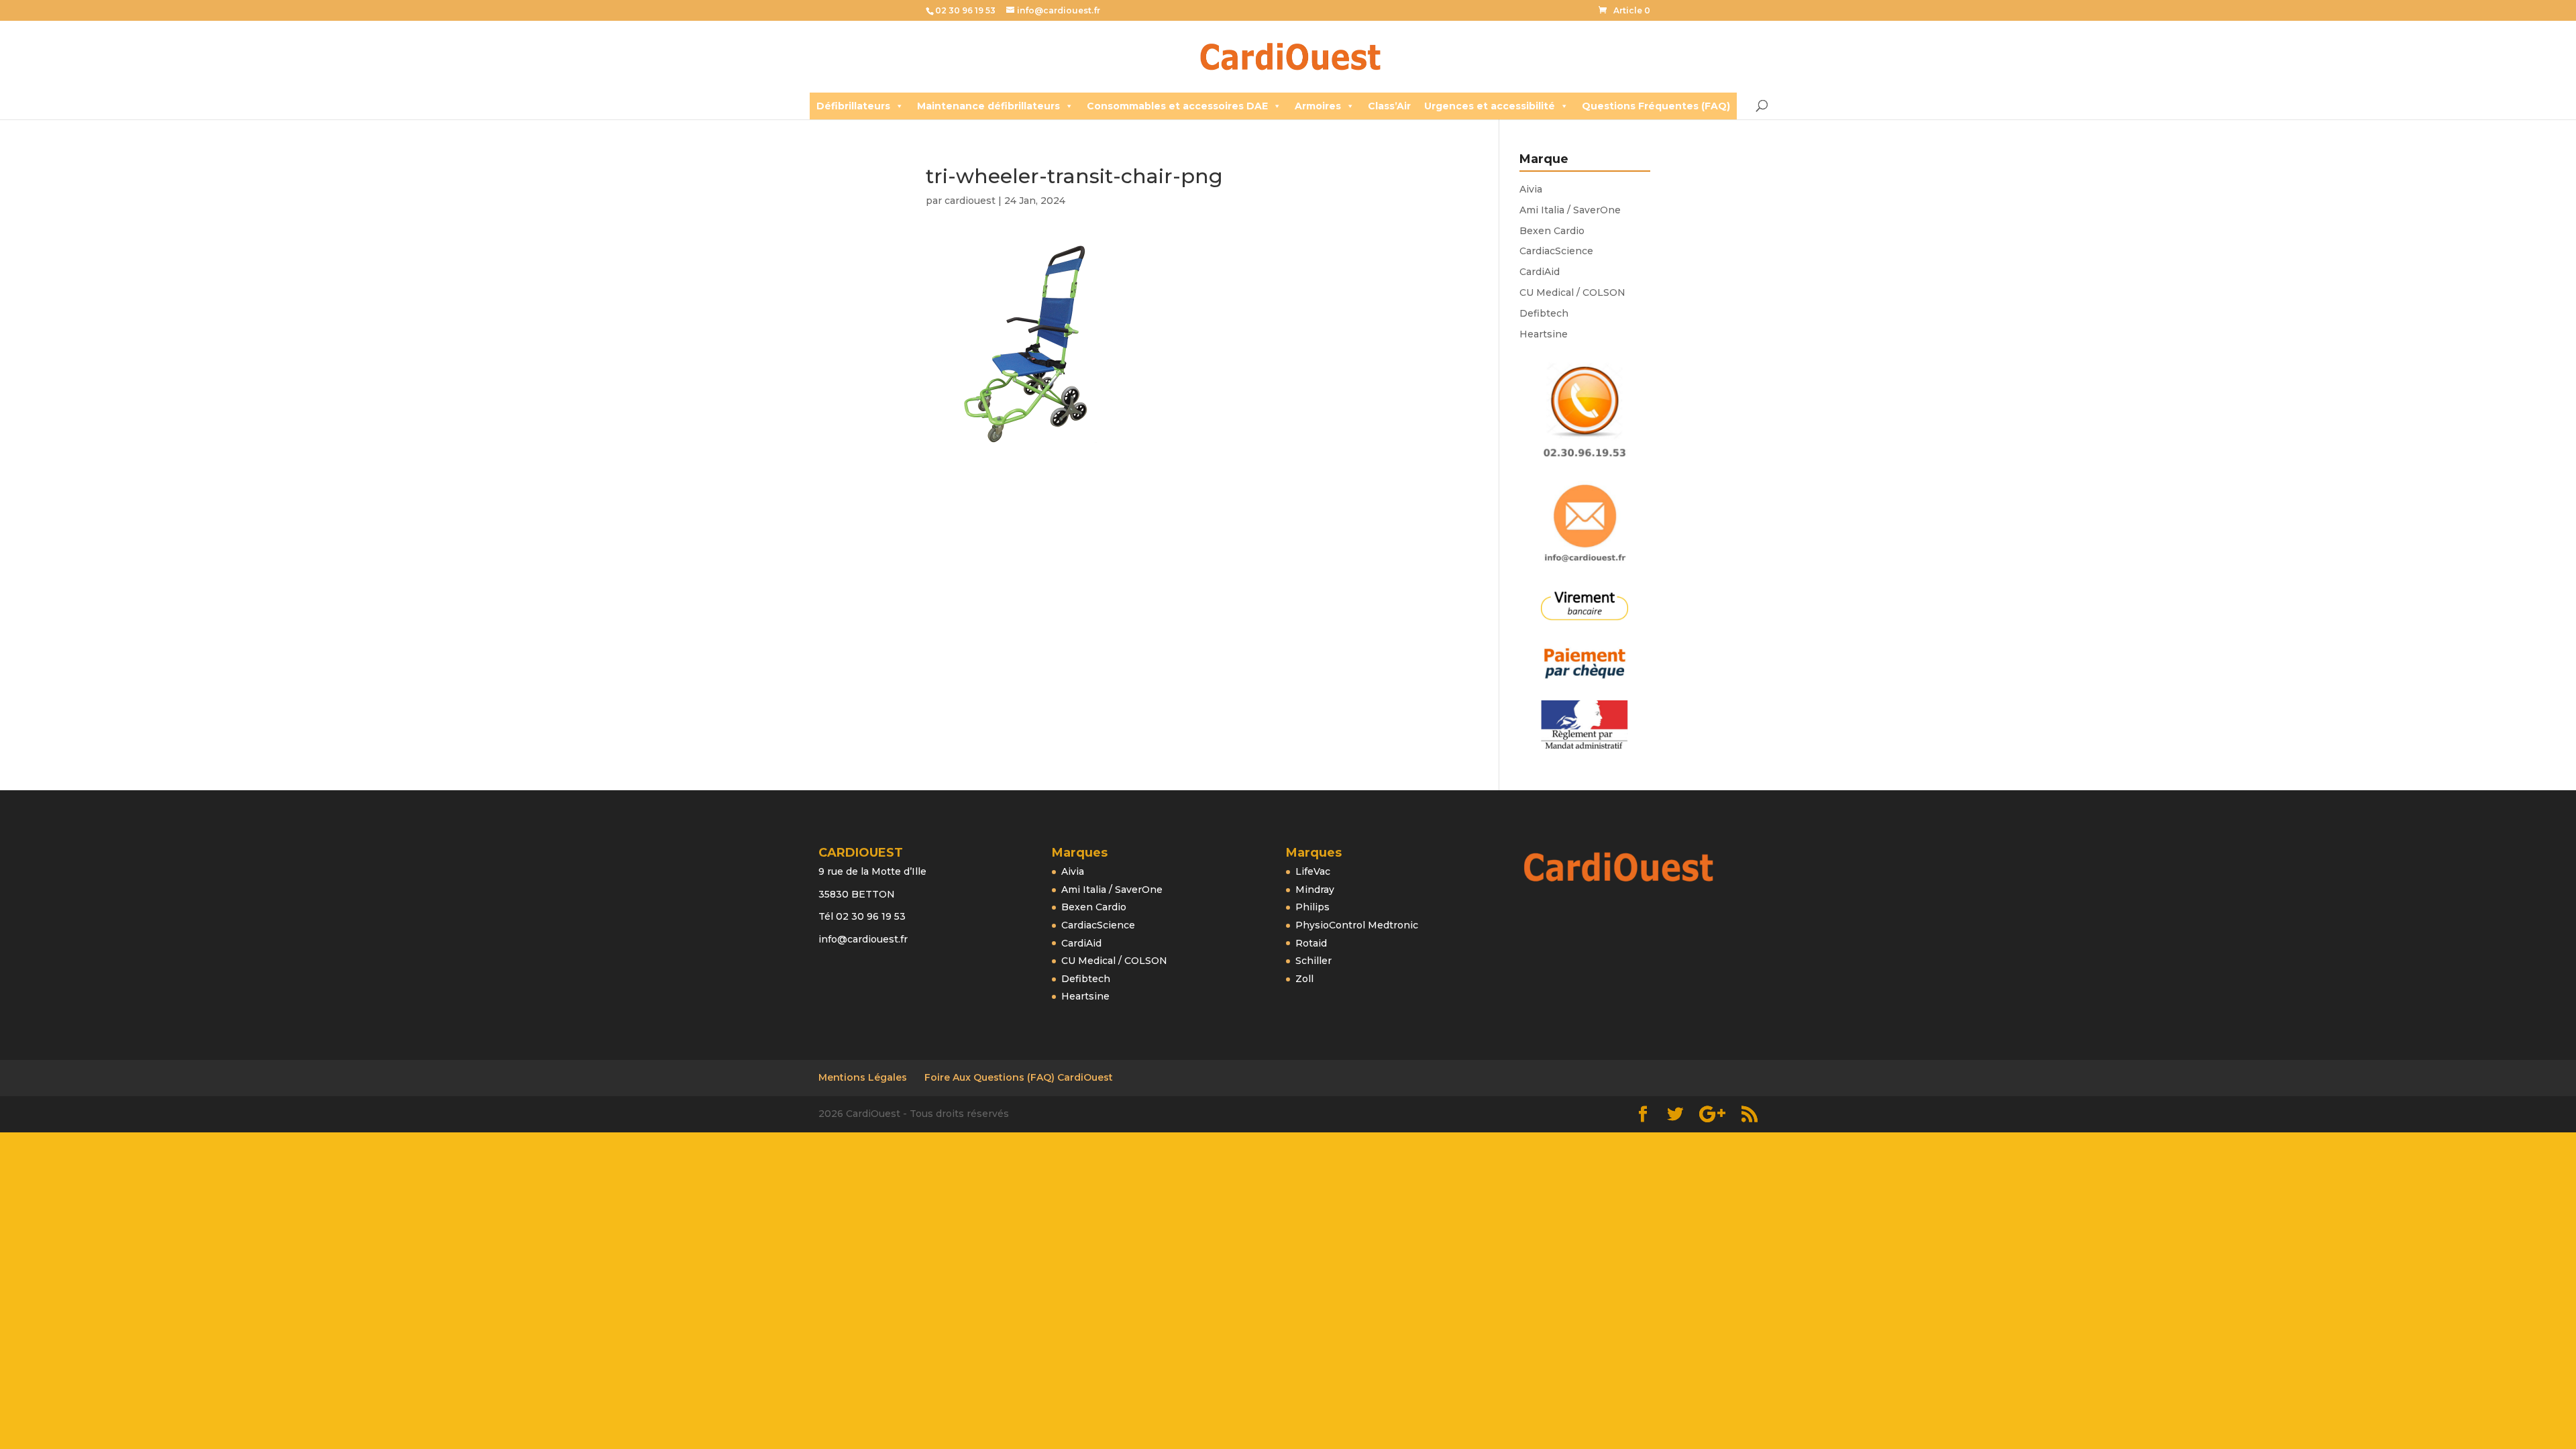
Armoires (1318, 106)
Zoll (1304, 979)
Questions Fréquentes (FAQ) (1656, 106)
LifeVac (1313, 871)
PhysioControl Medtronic (1357, 925)
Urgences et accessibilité (1490, 106)
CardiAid (1540, 272)
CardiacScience (1556, 251)
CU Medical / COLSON (1572, 292)
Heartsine (1544, 334)
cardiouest (970, 201)
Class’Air (1389, 106)
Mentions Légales (863, 1077)
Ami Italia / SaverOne (1570, 210)
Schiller (1313, 961)
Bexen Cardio (1552, 231)
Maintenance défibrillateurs (988, 106)
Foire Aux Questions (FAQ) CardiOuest (1019, 1077)
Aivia (1531, 189)
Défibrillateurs (853, 106)
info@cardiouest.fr (863, 939)
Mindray (1315, 890)
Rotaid (1311, 943)
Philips (1312, 907)
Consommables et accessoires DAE (1177, 106)
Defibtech (1544, 313)
